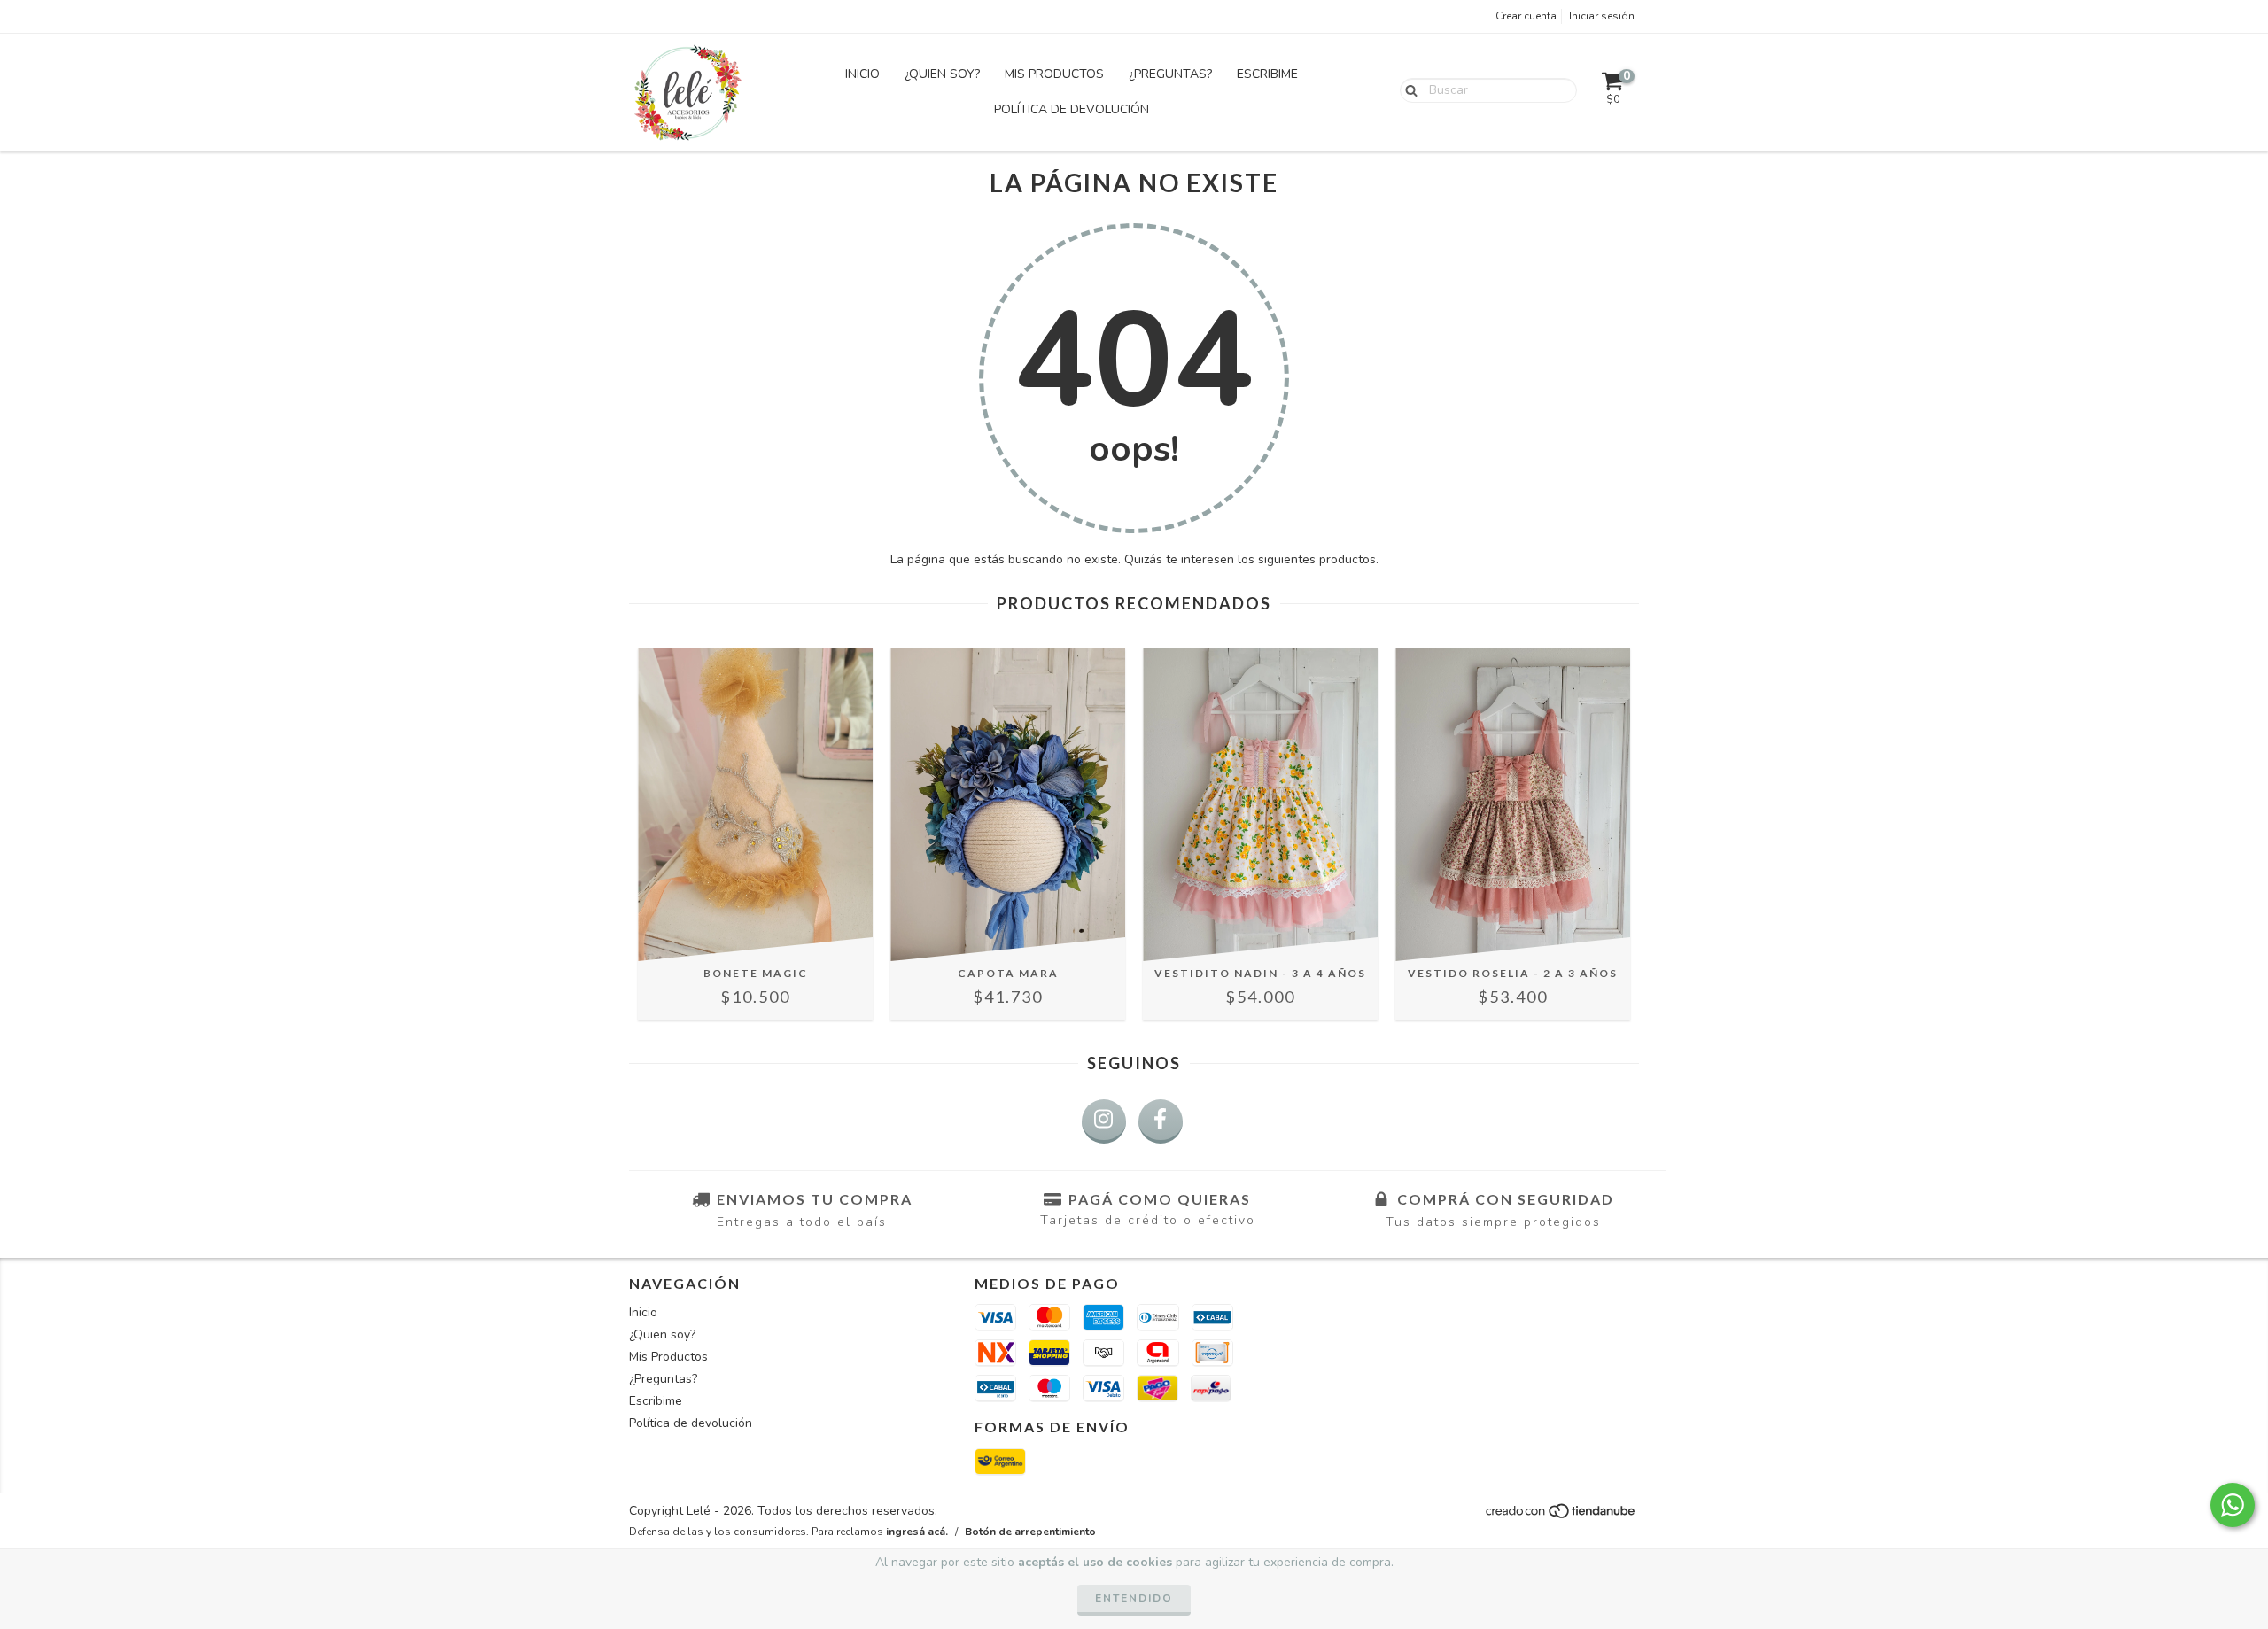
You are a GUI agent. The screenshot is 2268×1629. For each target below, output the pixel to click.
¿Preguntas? (1170, 74)
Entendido (1134, 1598)
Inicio (862, 74)
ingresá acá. (917, 1532)
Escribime (1267, 74)
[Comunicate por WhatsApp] (2233, 1505)
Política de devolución (1072, 109)
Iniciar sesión (1602, 16)
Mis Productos (1054, 74)
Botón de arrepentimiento (1030, 1532)
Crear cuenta (1526, 16)
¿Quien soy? (942, 74)
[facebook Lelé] (1161, 1121)
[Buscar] (1407, 89)
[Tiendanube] (1561, 1516)
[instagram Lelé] (1104, 1121)
